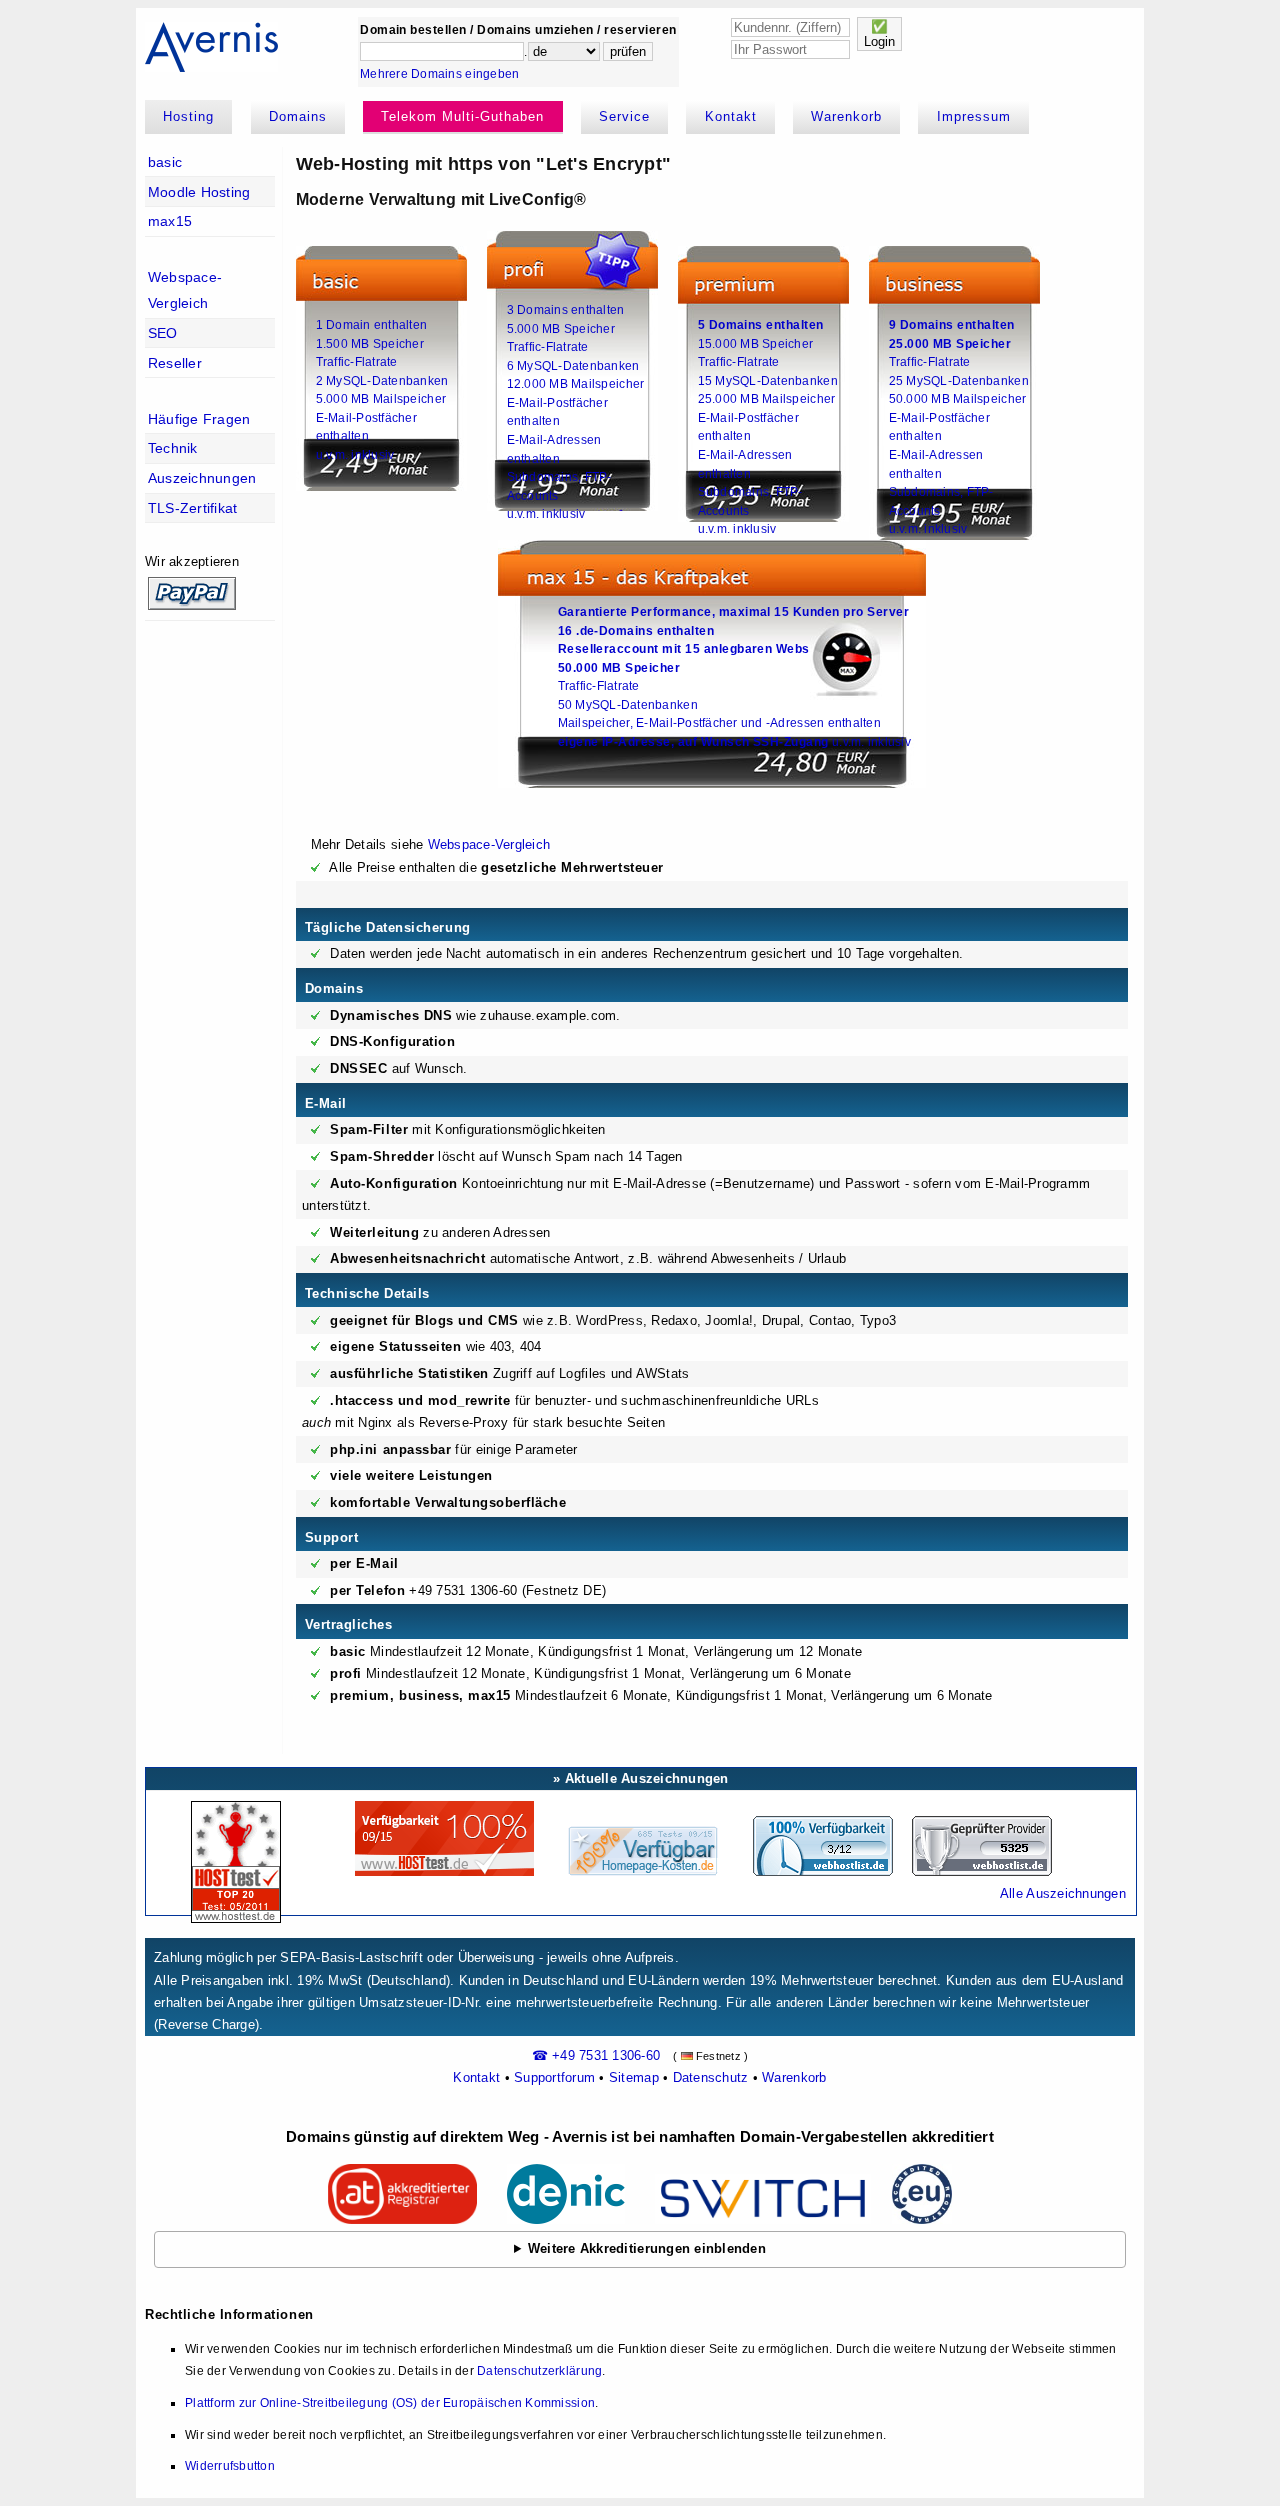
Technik (173, 448)
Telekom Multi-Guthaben (462, 116)
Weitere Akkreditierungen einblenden (647, 2248)
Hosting (188, 116)
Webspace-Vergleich (185, 290)
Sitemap (634, 2077)
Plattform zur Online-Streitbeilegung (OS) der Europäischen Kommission (390, 2403)
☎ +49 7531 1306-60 (596, 2055)
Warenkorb (846, 116)
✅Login (879, 34)
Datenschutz (711, 2077)
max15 (170, 221)
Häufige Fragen (199, 419)
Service (624, 116)
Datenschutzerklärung (539, 2371)
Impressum (974, 116)
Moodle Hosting (199, 192)
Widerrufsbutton (230, 2466)
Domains (298, 116)
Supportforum (554, 2077)
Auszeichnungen (202, 478)
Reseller (175, 363)
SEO (163, 333)
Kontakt (731, 116)
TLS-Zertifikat (193, 508)
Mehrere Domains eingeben (439, 74)
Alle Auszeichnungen (1063, 1893)
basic (165, 162)
